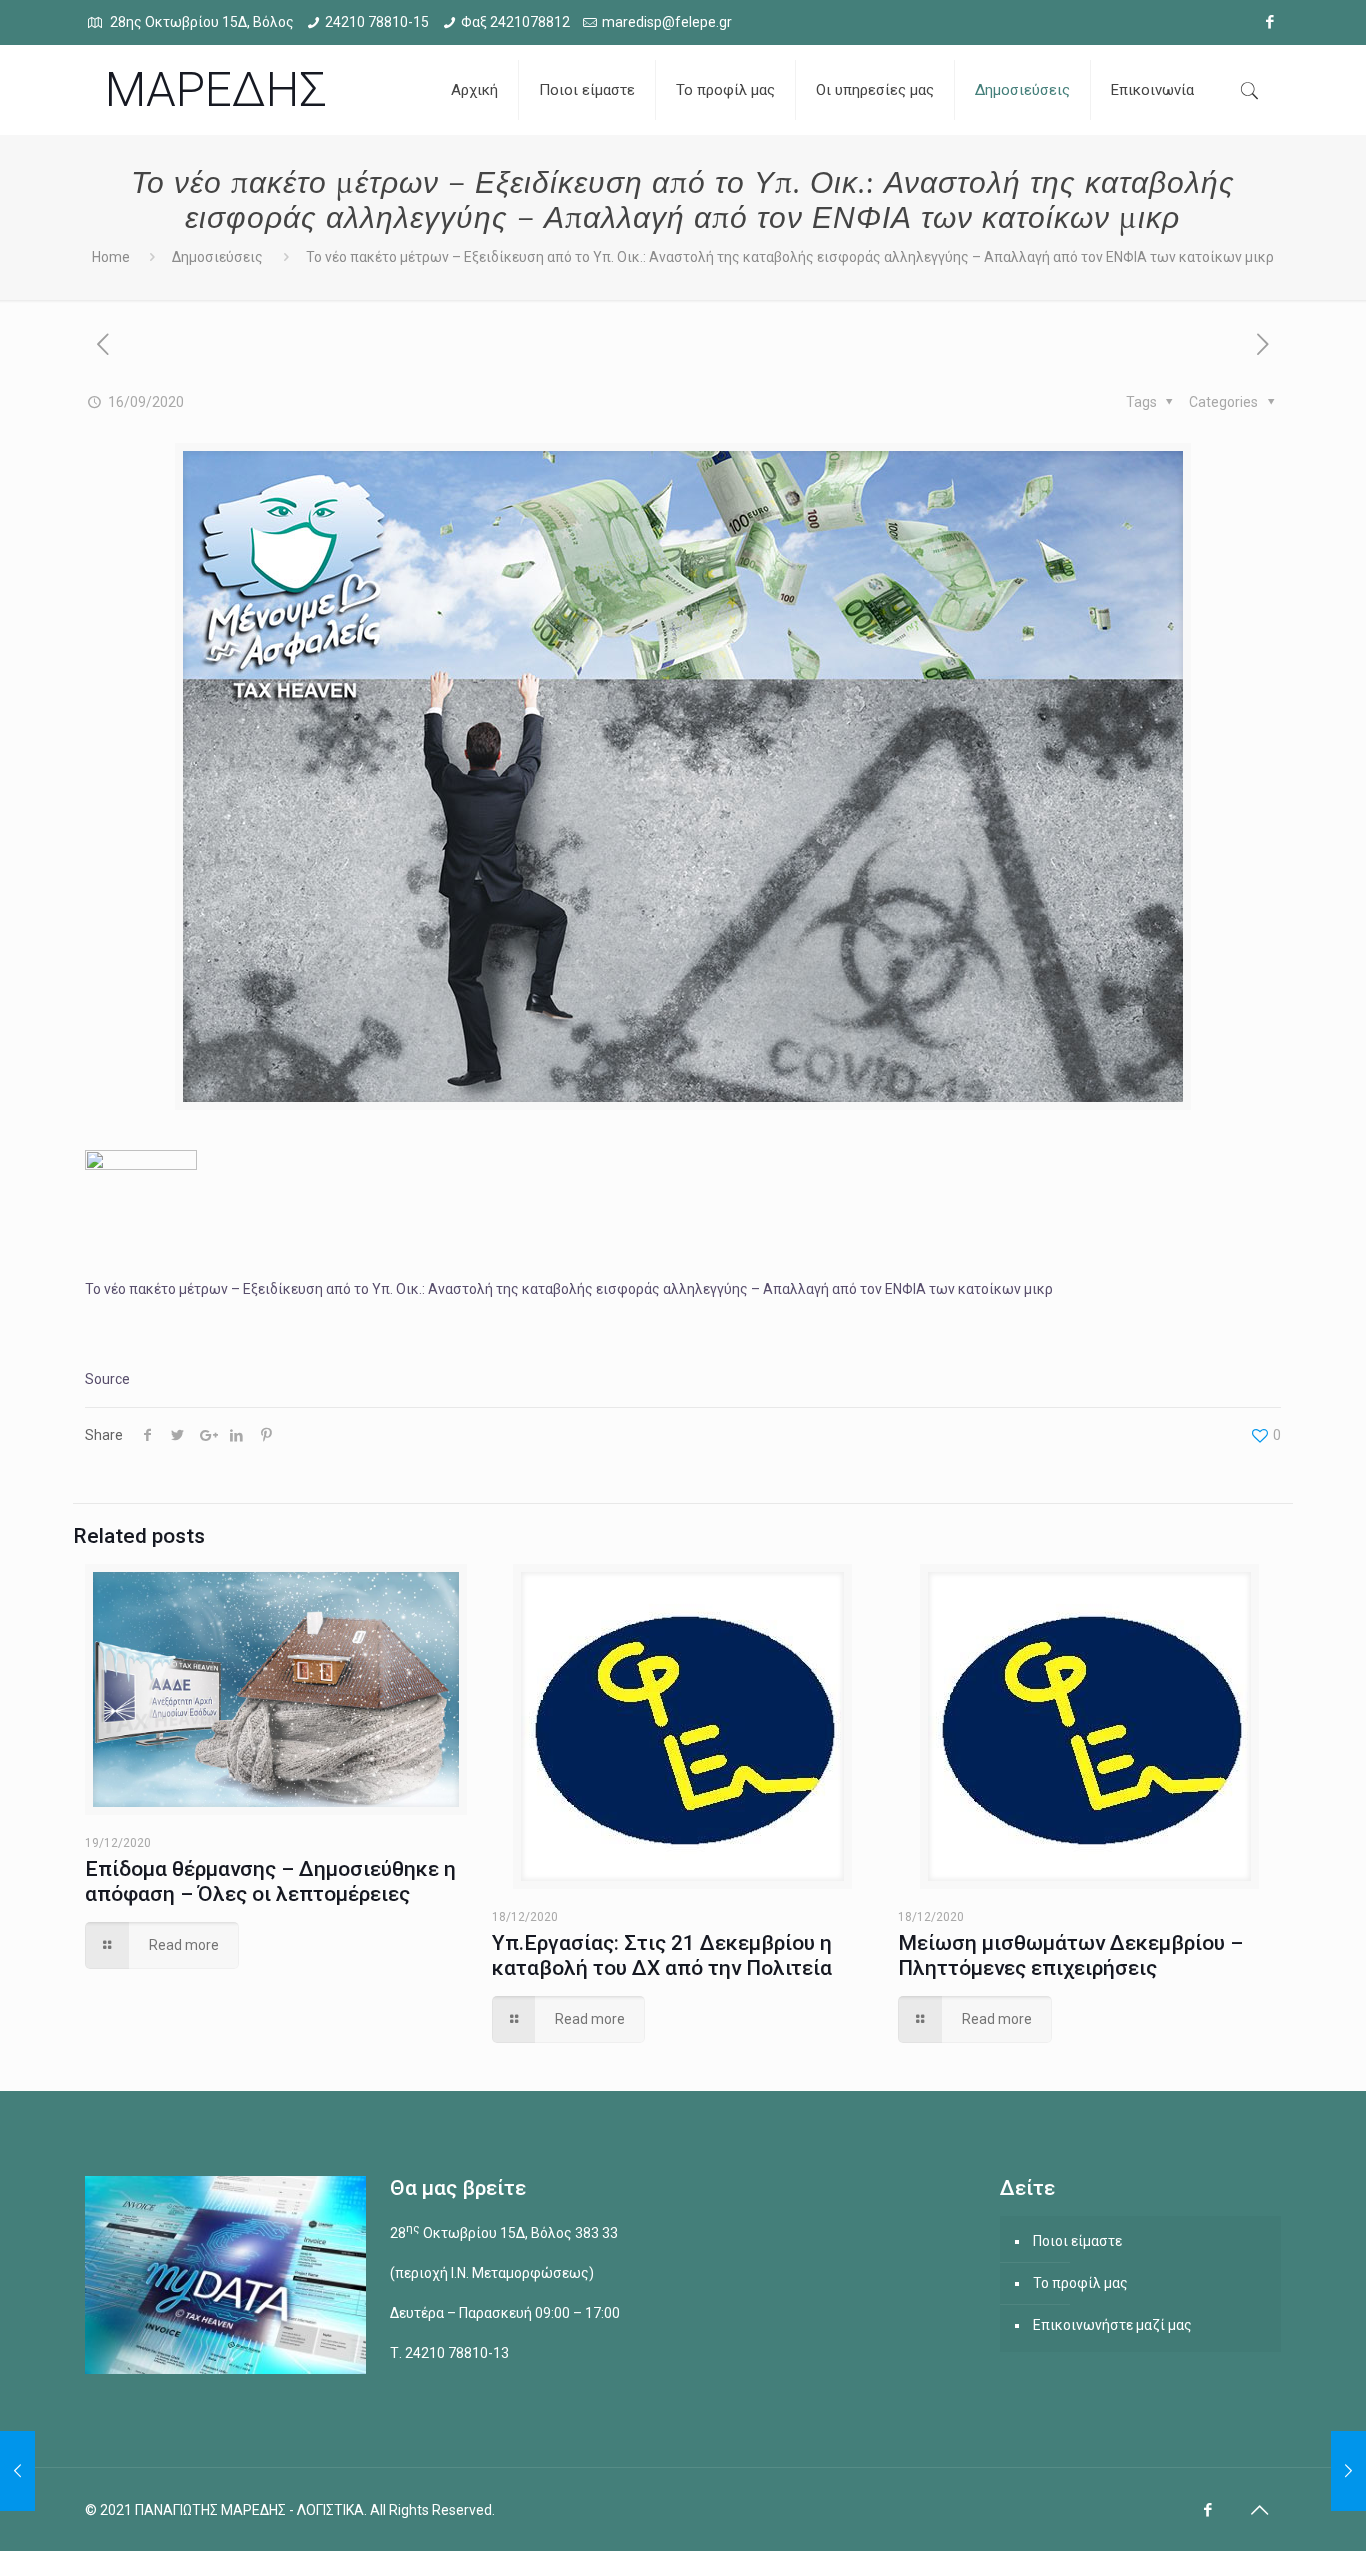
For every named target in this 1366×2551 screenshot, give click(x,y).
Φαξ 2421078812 (515, 22)
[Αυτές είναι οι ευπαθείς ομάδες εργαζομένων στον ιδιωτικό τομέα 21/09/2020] (1348, 2471)
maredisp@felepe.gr (667, 22)
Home (111, 257)
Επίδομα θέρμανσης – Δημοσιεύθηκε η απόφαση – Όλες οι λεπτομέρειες (270, 1881)
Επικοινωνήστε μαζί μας (1112, 2325)
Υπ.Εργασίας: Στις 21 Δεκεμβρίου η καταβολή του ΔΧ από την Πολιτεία (662, 1955)
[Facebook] (1270, 22)
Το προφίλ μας (1080, 2283)
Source (107, 1379)
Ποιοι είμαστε (1077, 2241)
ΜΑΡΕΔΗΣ (216, 89)
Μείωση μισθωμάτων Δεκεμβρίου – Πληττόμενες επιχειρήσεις (1070, 1955)
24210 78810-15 (377, 22)
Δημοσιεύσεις (217, 257)
